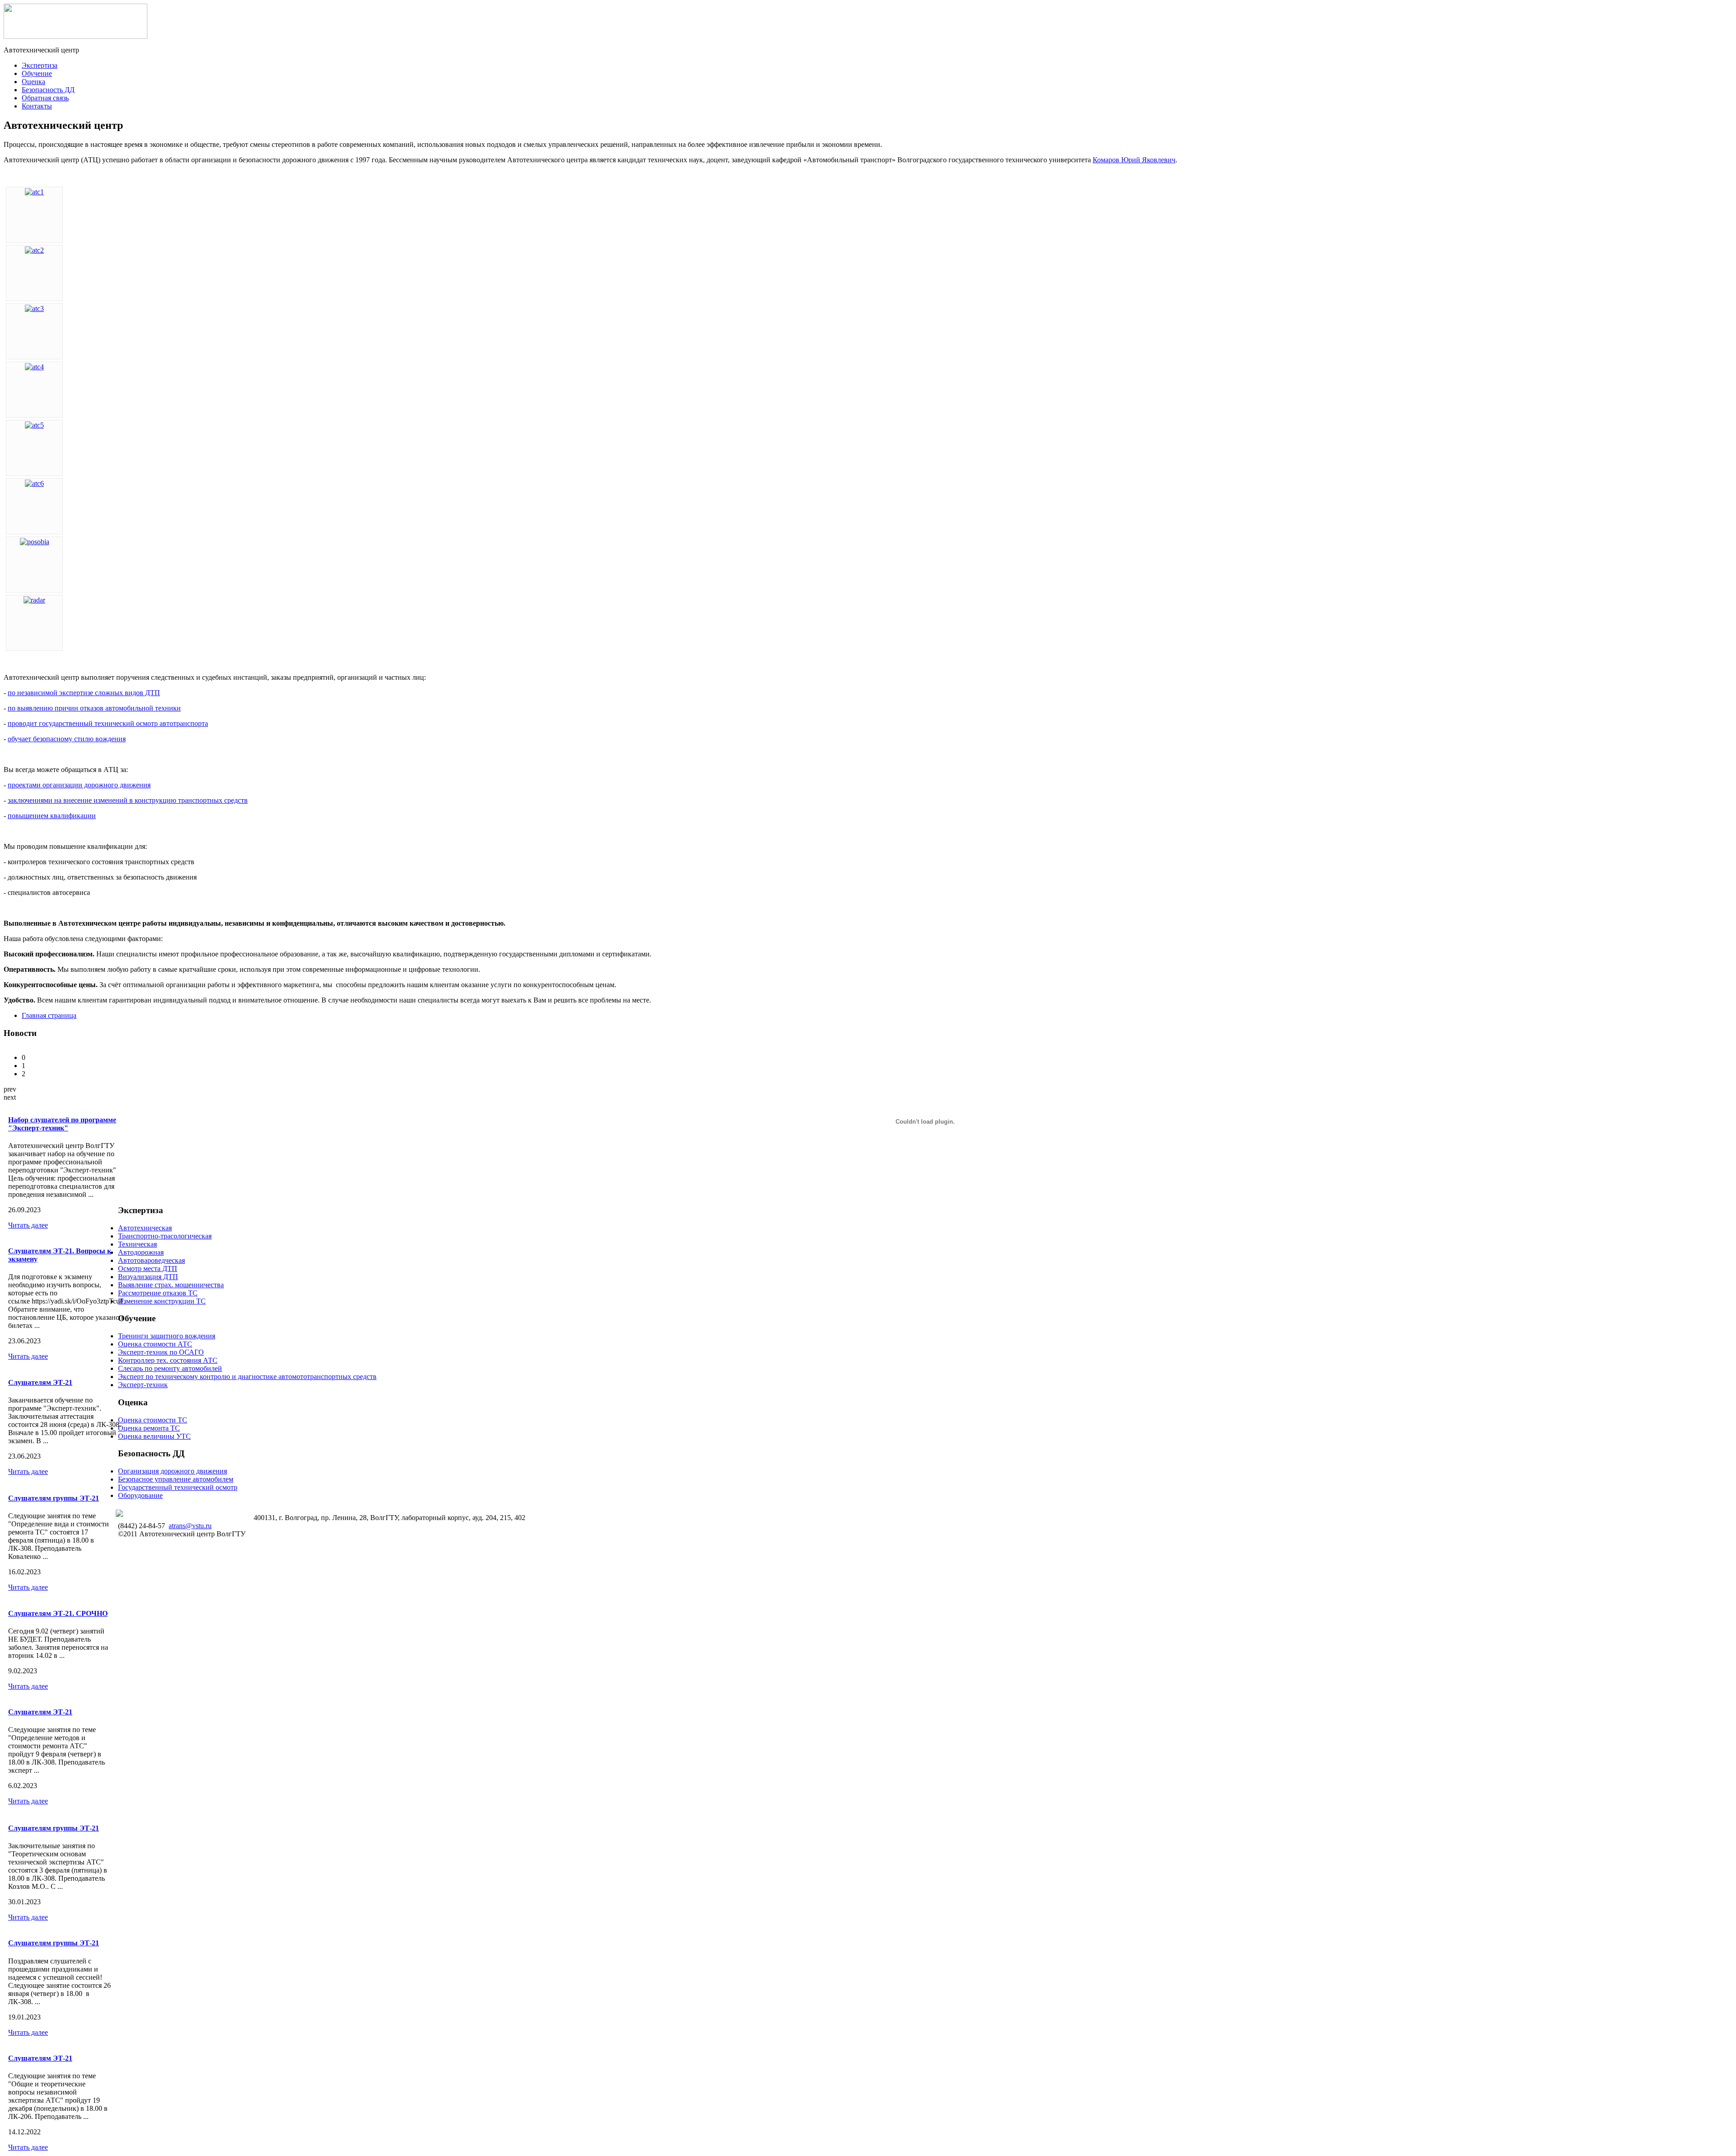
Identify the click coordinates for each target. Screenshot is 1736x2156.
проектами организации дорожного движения (79, 785)
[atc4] (34, 367)
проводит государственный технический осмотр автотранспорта (108, 723)
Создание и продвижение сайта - (189, 1512)
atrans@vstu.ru (190, 1526)
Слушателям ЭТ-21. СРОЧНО (58, 1613)
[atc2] (34, 250)
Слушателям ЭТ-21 (40, 1382)
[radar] (34, 600)
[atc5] (34, 425)
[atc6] (34, 483)
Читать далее (28, 1225)
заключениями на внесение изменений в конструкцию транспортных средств (128, 800)
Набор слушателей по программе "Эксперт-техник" (62, 1124)
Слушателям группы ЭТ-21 (54, 1498)
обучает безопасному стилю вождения (67, 739)
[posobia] (35, 542)
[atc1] (34, 192)
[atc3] (34, 308)
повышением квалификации (52, 816)
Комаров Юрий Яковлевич (1134, 160)
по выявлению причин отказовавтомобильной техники (94, 708)
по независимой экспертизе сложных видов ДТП (84, 693)
